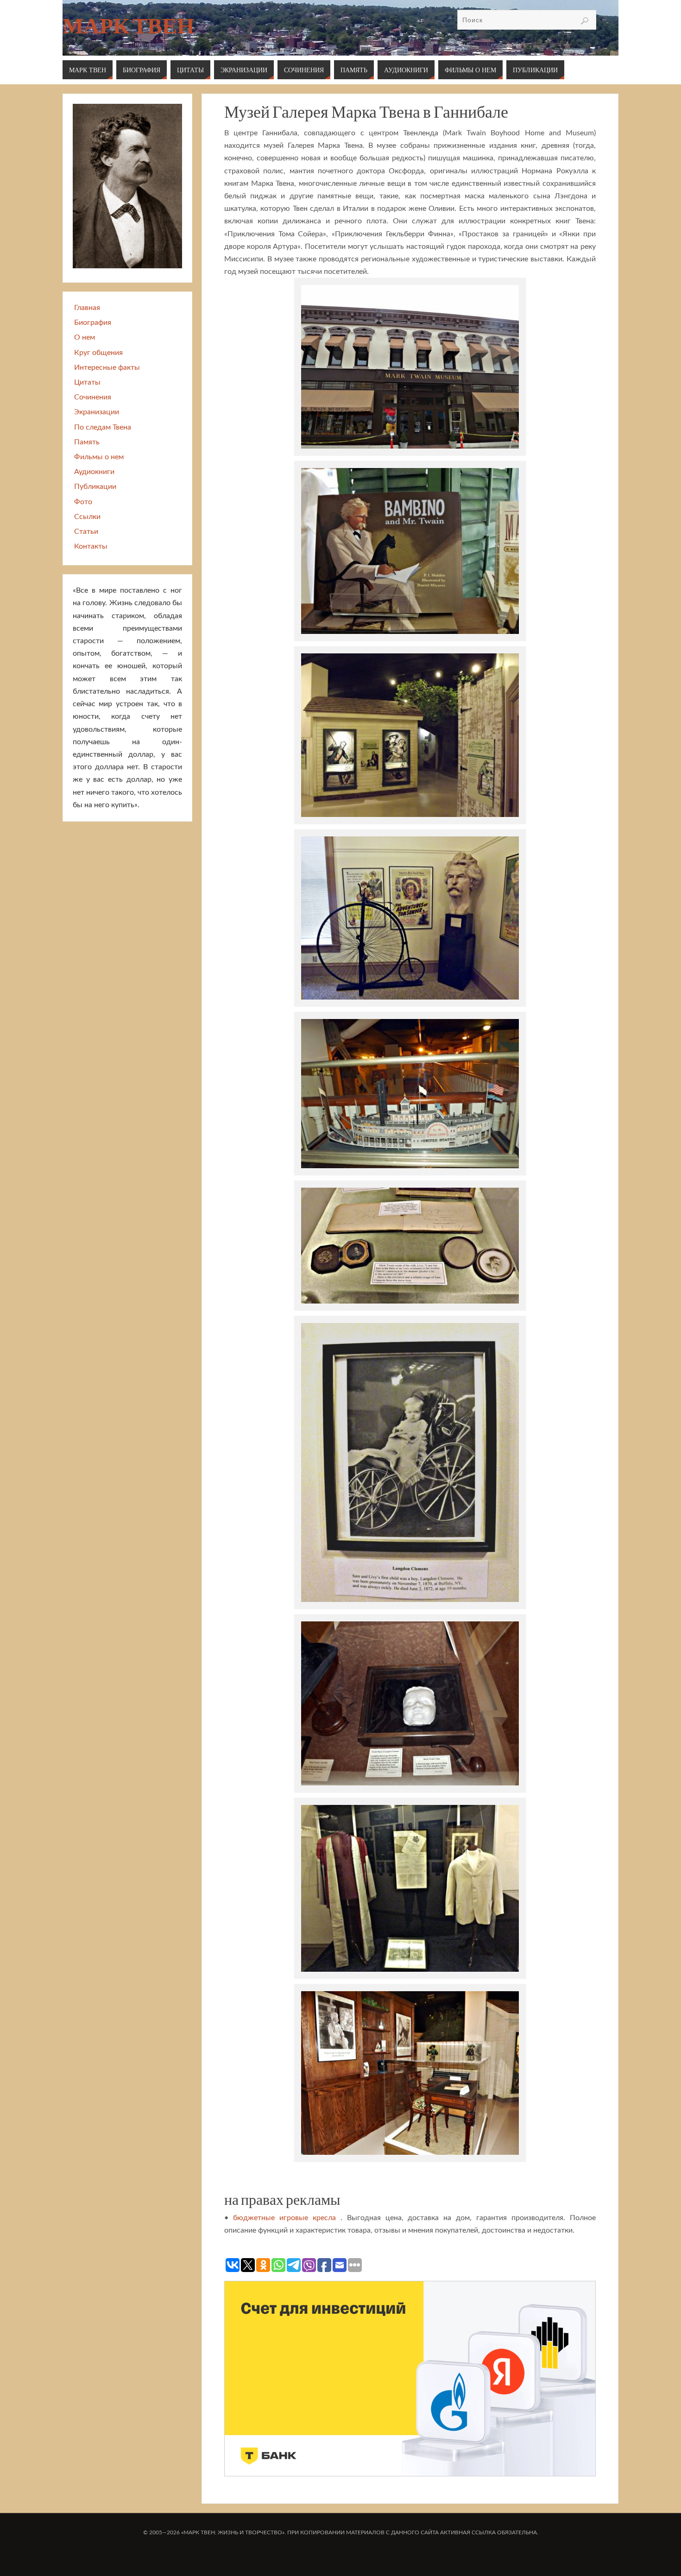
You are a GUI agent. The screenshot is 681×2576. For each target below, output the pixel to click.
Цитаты (87, 382)
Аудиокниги (94, 472)
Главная (87, 308)
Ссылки (87, 517)
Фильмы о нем (99, 457)
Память (87, 442)
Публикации (95, 487)
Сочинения (93, 397)
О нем (85, 337)
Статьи (86, 532)
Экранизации (97, 412)
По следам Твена (103, 427)
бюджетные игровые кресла (284, 2218)
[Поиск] (585, 21)
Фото (83, 502)
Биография (93, 323)
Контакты (91, 546)
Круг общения (98, 353)
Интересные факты (107, 367)
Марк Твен (128, 26)
